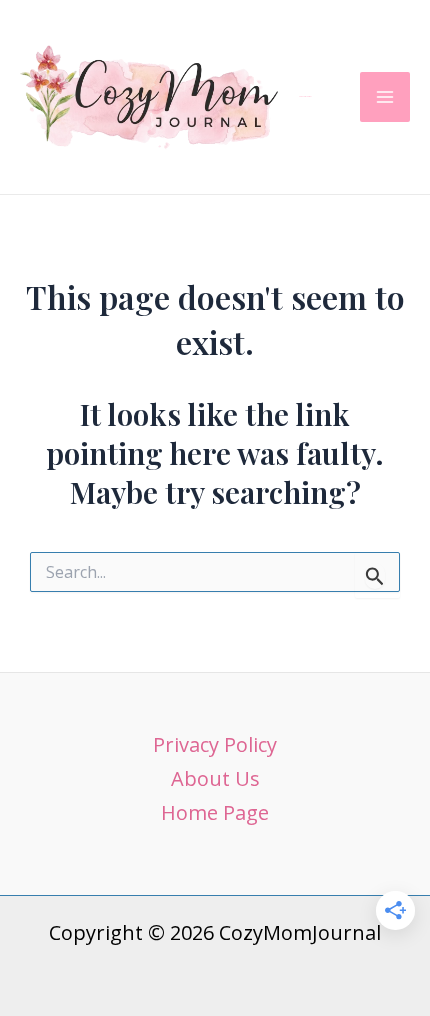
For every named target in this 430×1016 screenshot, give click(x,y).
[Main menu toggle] (385, 97)
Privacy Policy (215, 744)
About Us (215, 778)
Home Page (215, 812)
